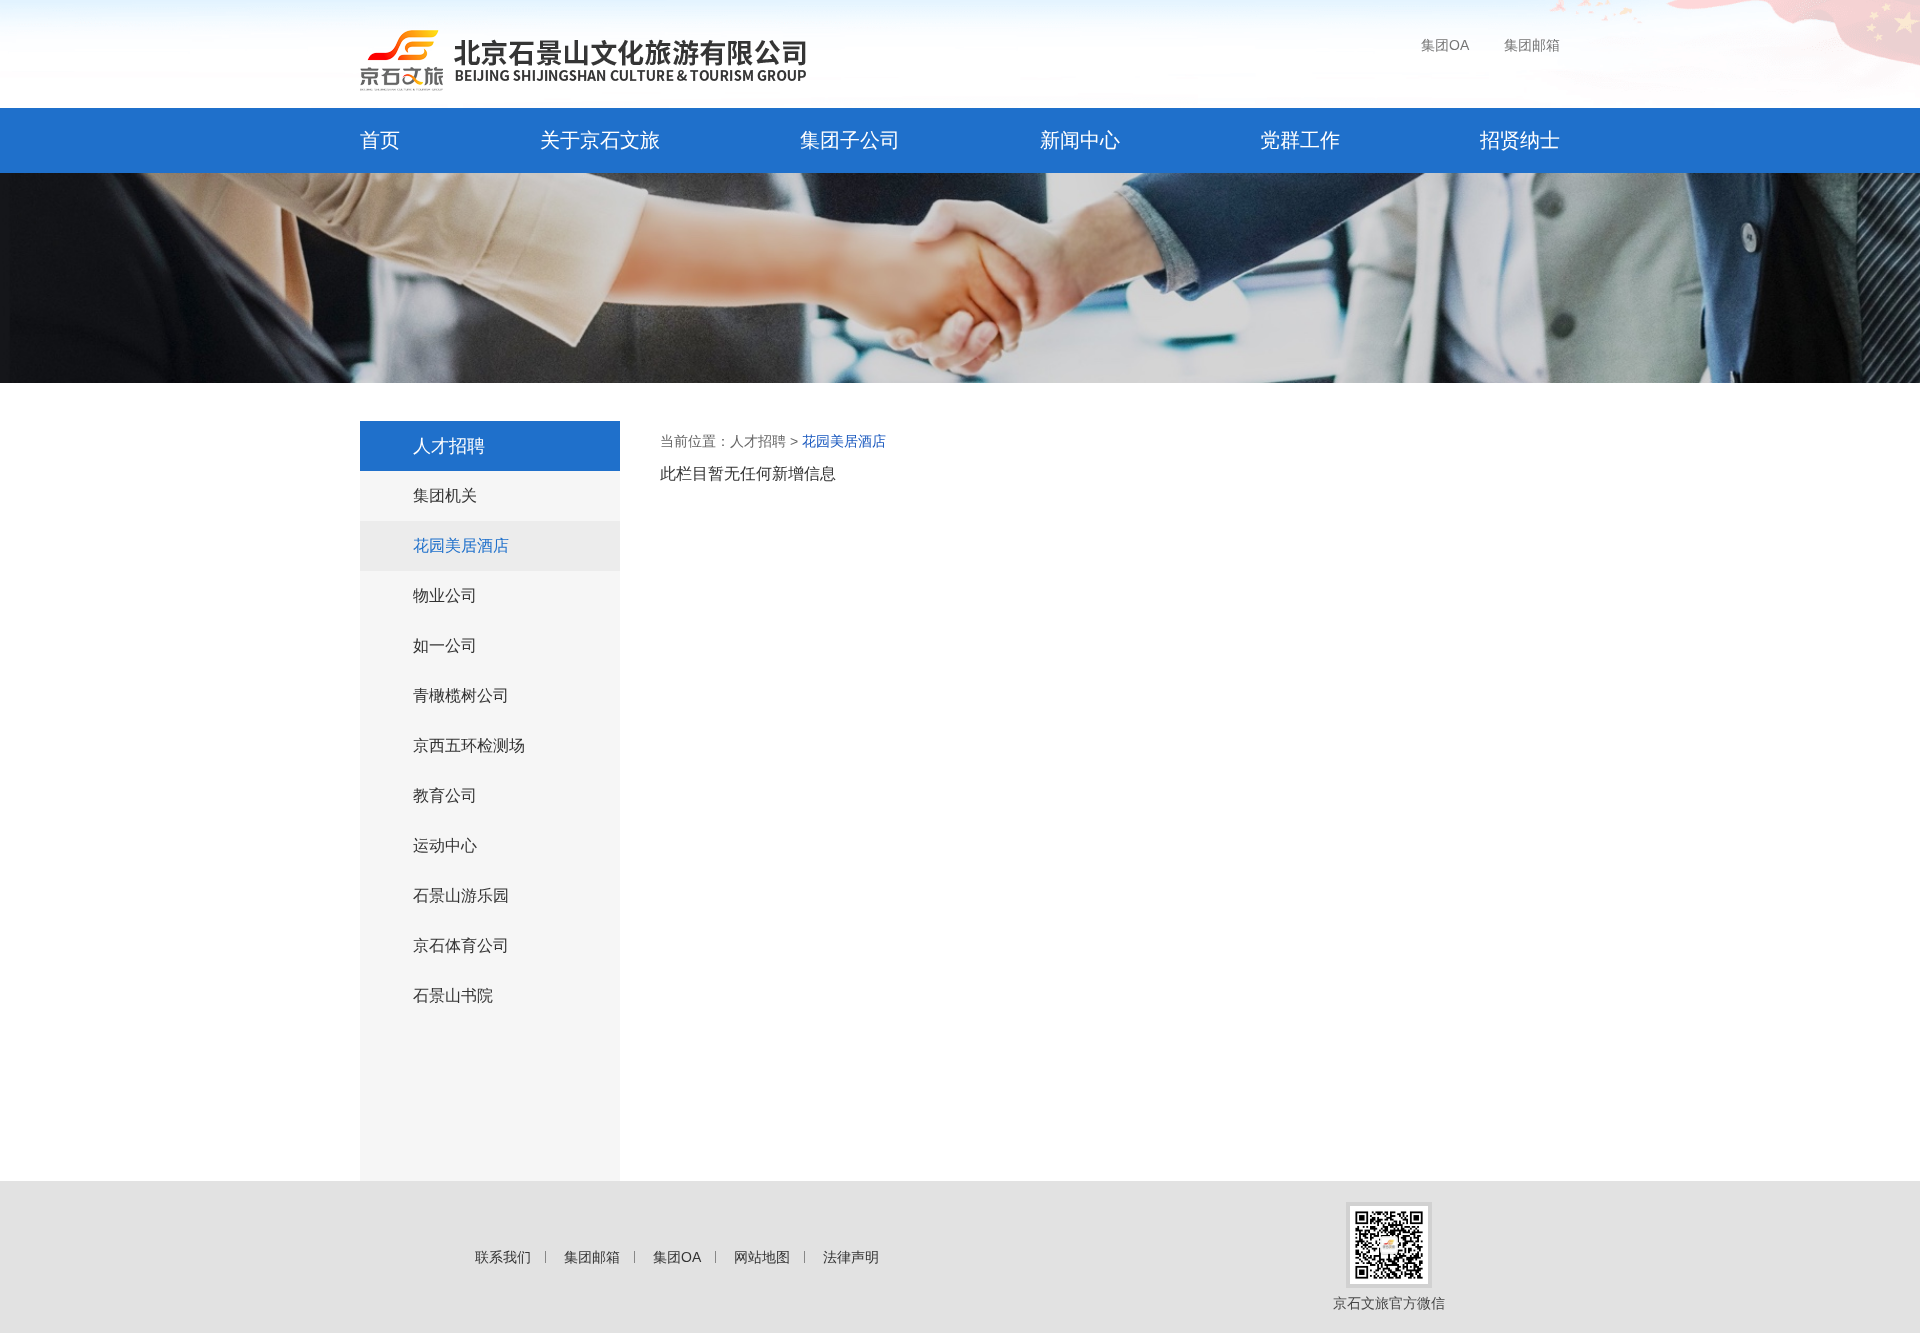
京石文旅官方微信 (1389, 1303)
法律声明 (851, 1257)
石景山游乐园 (461, 895)
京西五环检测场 (469, 745)
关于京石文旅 (600, 140)
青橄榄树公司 (461, 695)
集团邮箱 (1532, 45)
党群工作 (1300, 140)
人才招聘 (449, 446)
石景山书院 (453, 995)
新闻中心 (1080, 140)
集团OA (1445, 45)
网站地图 (762, 1257)
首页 (380, 140)
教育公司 (445, 795)
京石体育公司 (461, 945)
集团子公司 (850, 140)
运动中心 (445, 845)
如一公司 (445, 645)
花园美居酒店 (461, 545)
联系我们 (503, 1257)
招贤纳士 (1520, 140)
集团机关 (445, 495)
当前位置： (695, 441)
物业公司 (445, 595)
